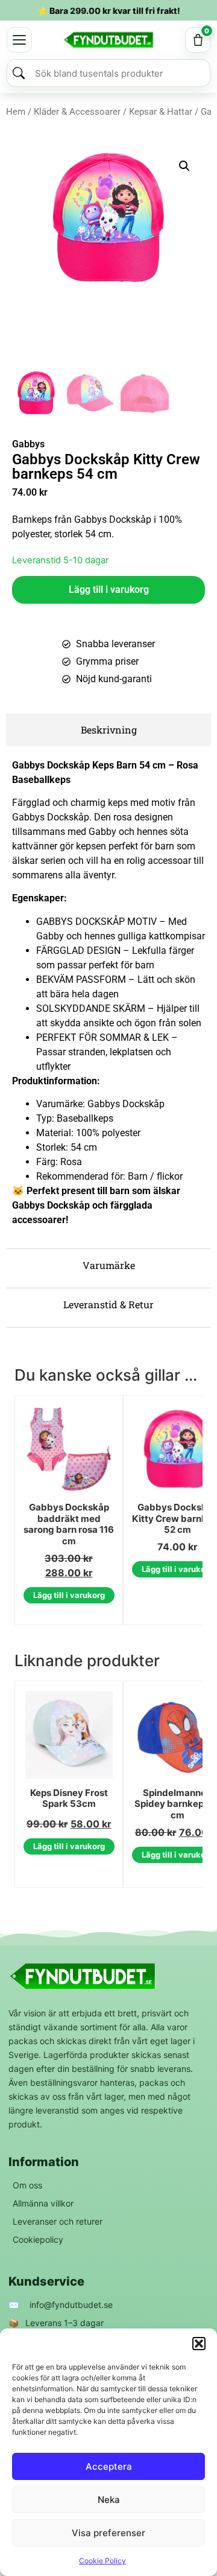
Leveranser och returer (58, 2221)
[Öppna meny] (19, 40)
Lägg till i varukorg (109, 590)
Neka (109, 2500)
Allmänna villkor (43, 2203)
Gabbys (28, 444)
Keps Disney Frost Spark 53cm (69, 1799)
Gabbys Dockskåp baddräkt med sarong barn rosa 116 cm (69, 1524)
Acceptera (109, 2466)
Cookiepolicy (38, 2239)
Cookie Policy (102, 2561)
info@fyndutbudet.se (71, 2305)
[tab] (108, 730)
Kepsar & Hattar (161, 112)
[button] (199, 2344)
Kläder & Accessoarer (77, 112)
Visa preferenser (108, 2533)
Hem (16, 112)
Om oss (27, 2185)
